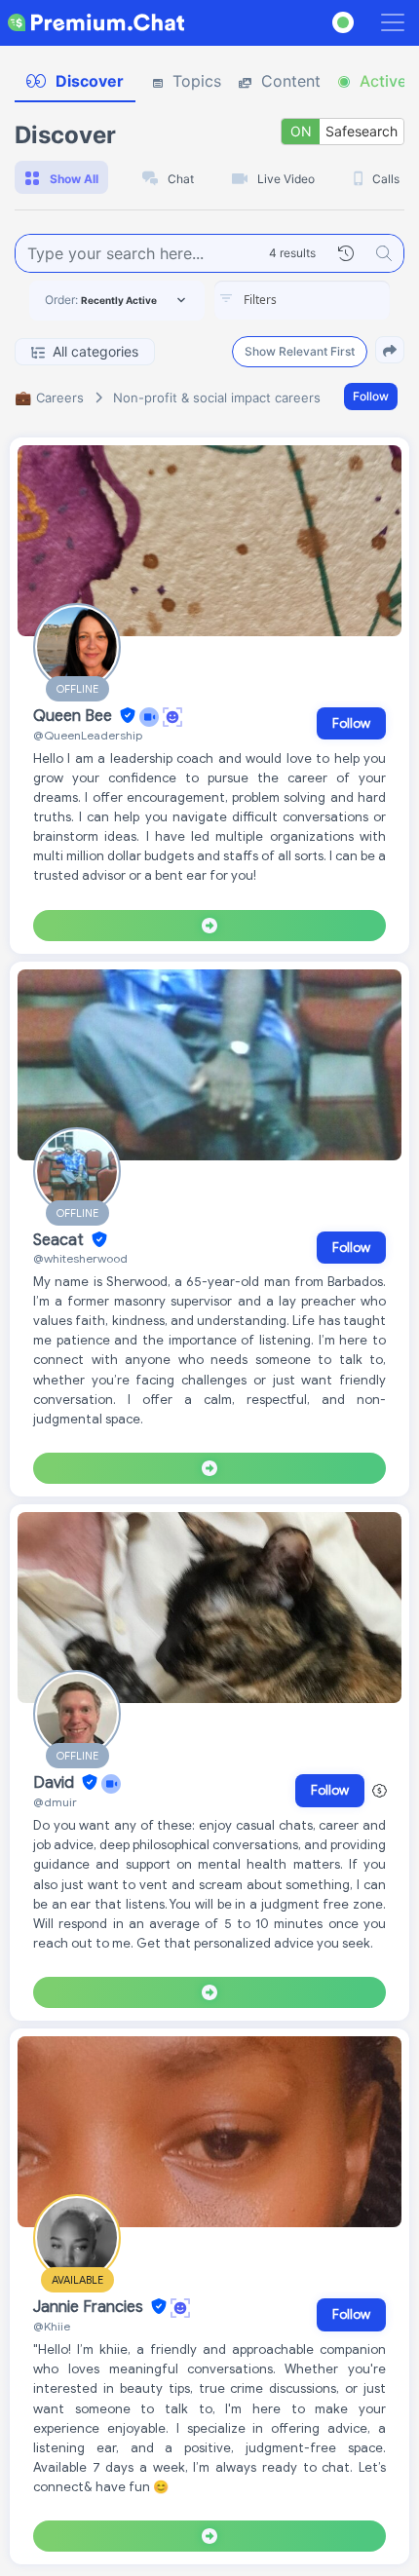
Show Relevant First (300, 351)
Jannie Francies (90, 2307)
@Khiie (52, 2326)
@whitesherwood (80, 1258)
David (56, 1783)
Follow (371, 396)
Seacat (60, 1240)
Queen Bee (75, 716)
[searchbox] (331, 300)
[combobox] (302, 300)
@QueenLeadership (88, 735)
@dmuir (55, 1802)
